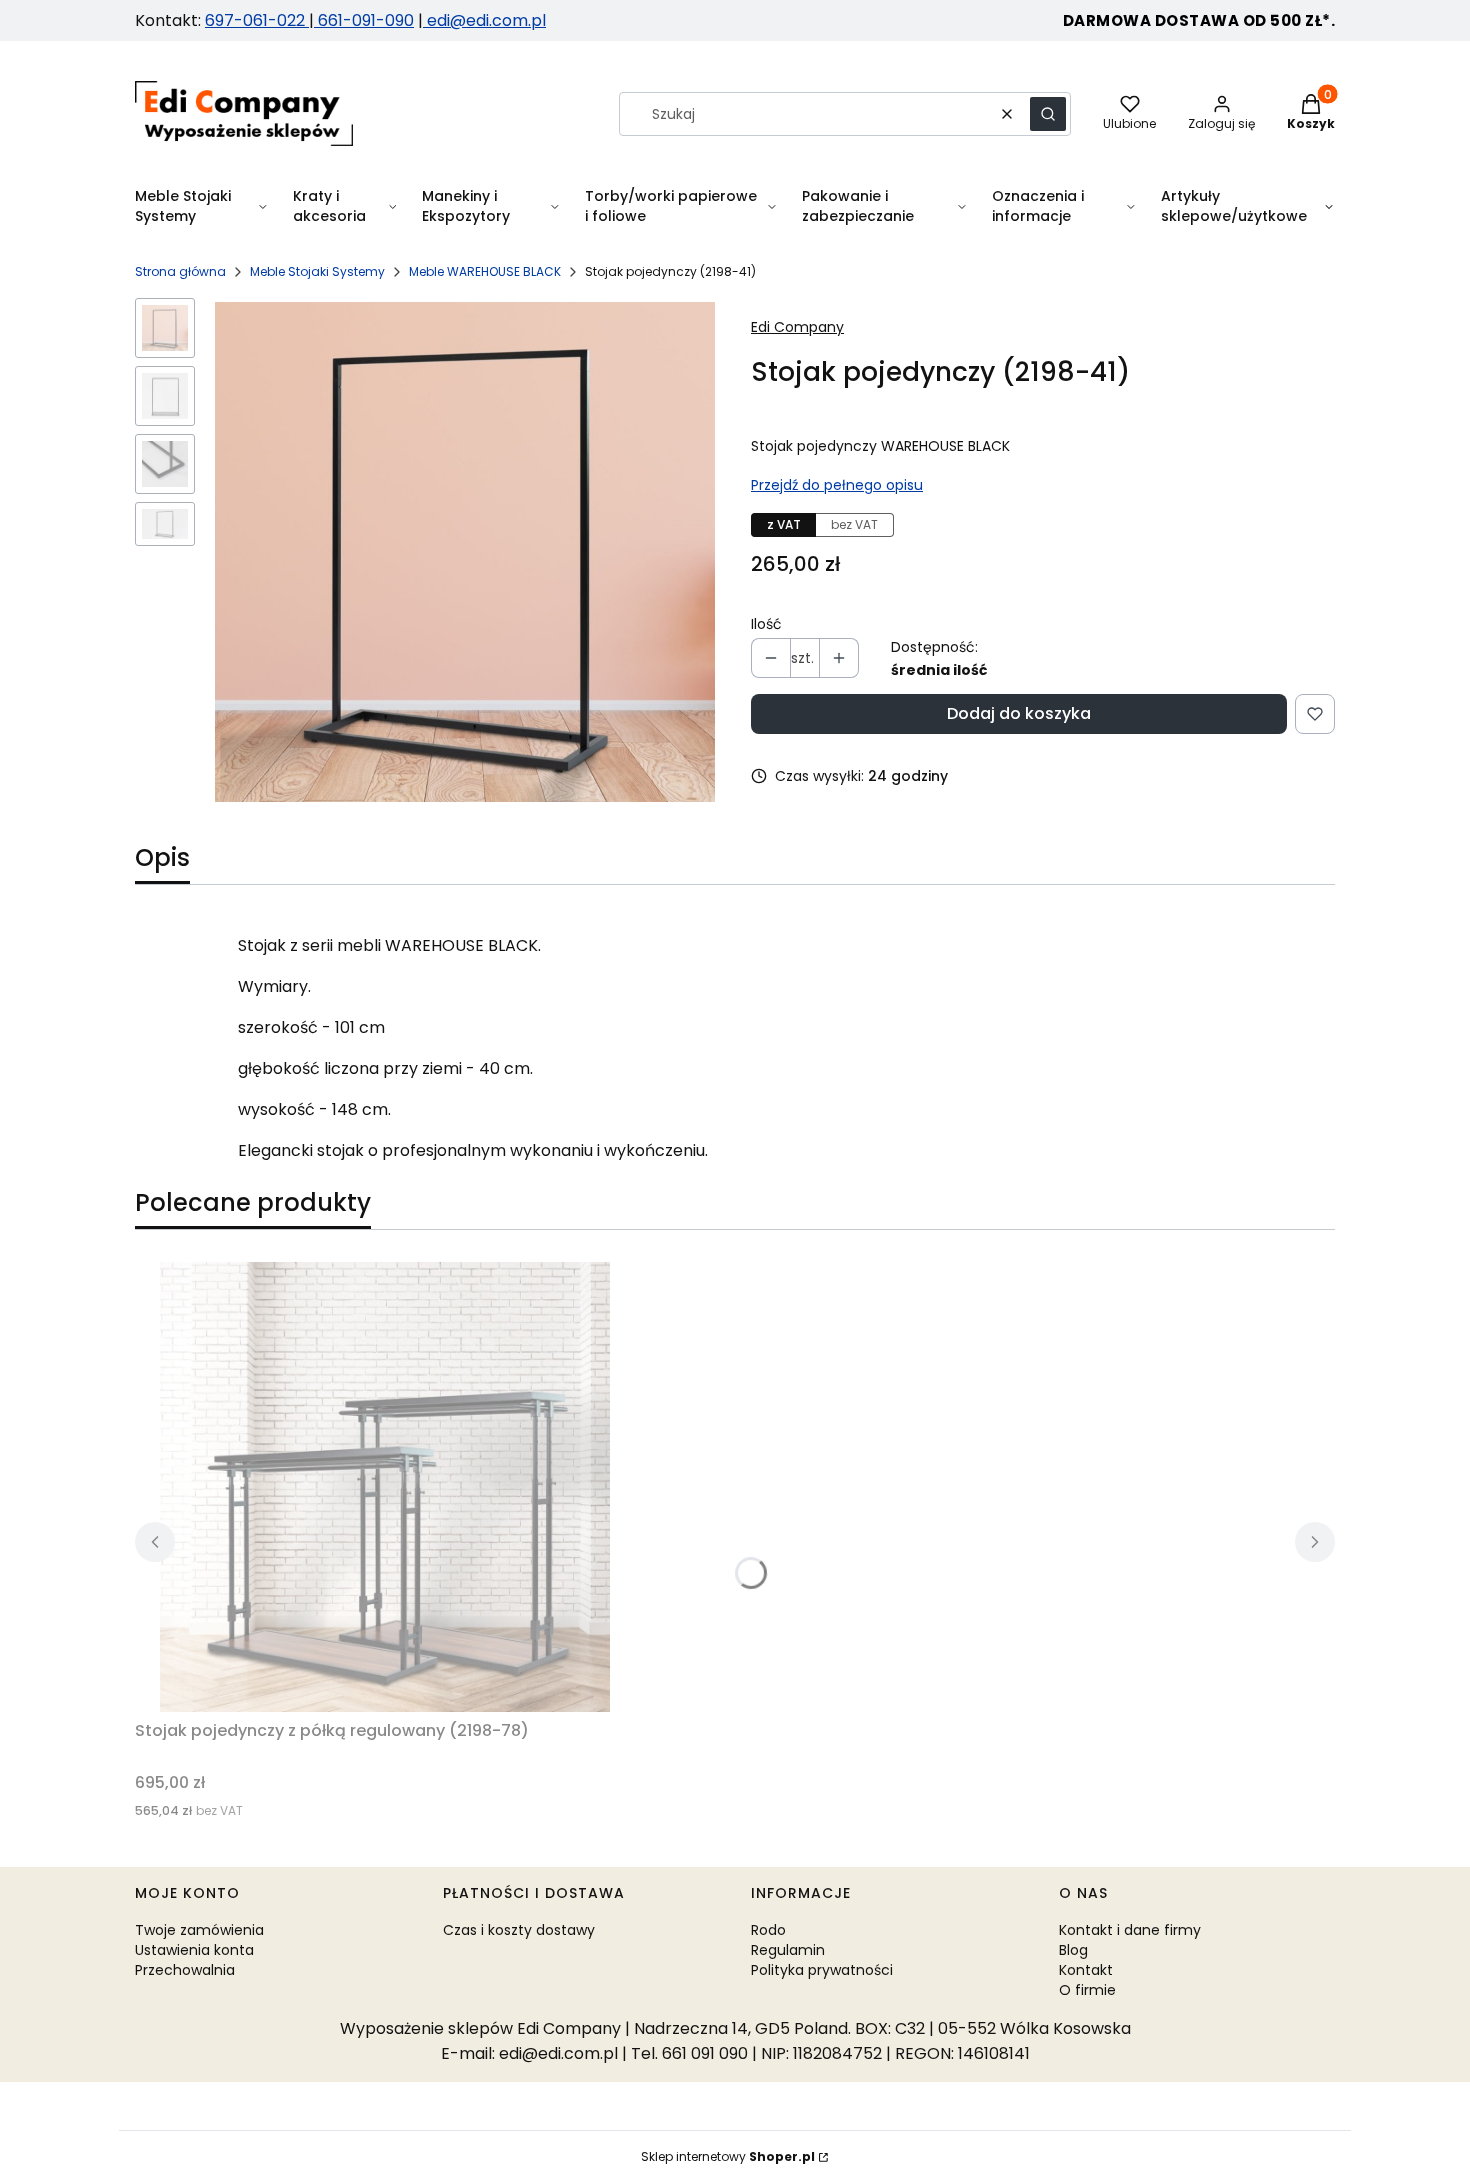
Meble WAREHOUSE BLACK (485, 271)
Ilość (766, 624)
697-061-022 (257, 20)
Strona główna (180, 271)
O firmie (1087, 1990)
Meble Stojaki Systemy (317, 271)
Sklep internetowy (728, 2156)
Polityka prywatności (822, 1970)
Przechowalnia (185, 1970)
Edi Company (797, 327)
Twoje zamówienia (199, 1930)
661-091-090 (366, 20)
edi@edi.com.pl (484, 20)
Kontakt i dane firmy (1130, 1930)
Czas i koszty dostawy (519, 1930)
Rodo (768, 1930)
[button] (1048, 114)
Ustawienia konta (194, 1950)
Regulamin (788, 1950)
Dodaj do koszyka (1019, 713)
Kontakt (1086, 1970)
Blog (1073, 1950)
